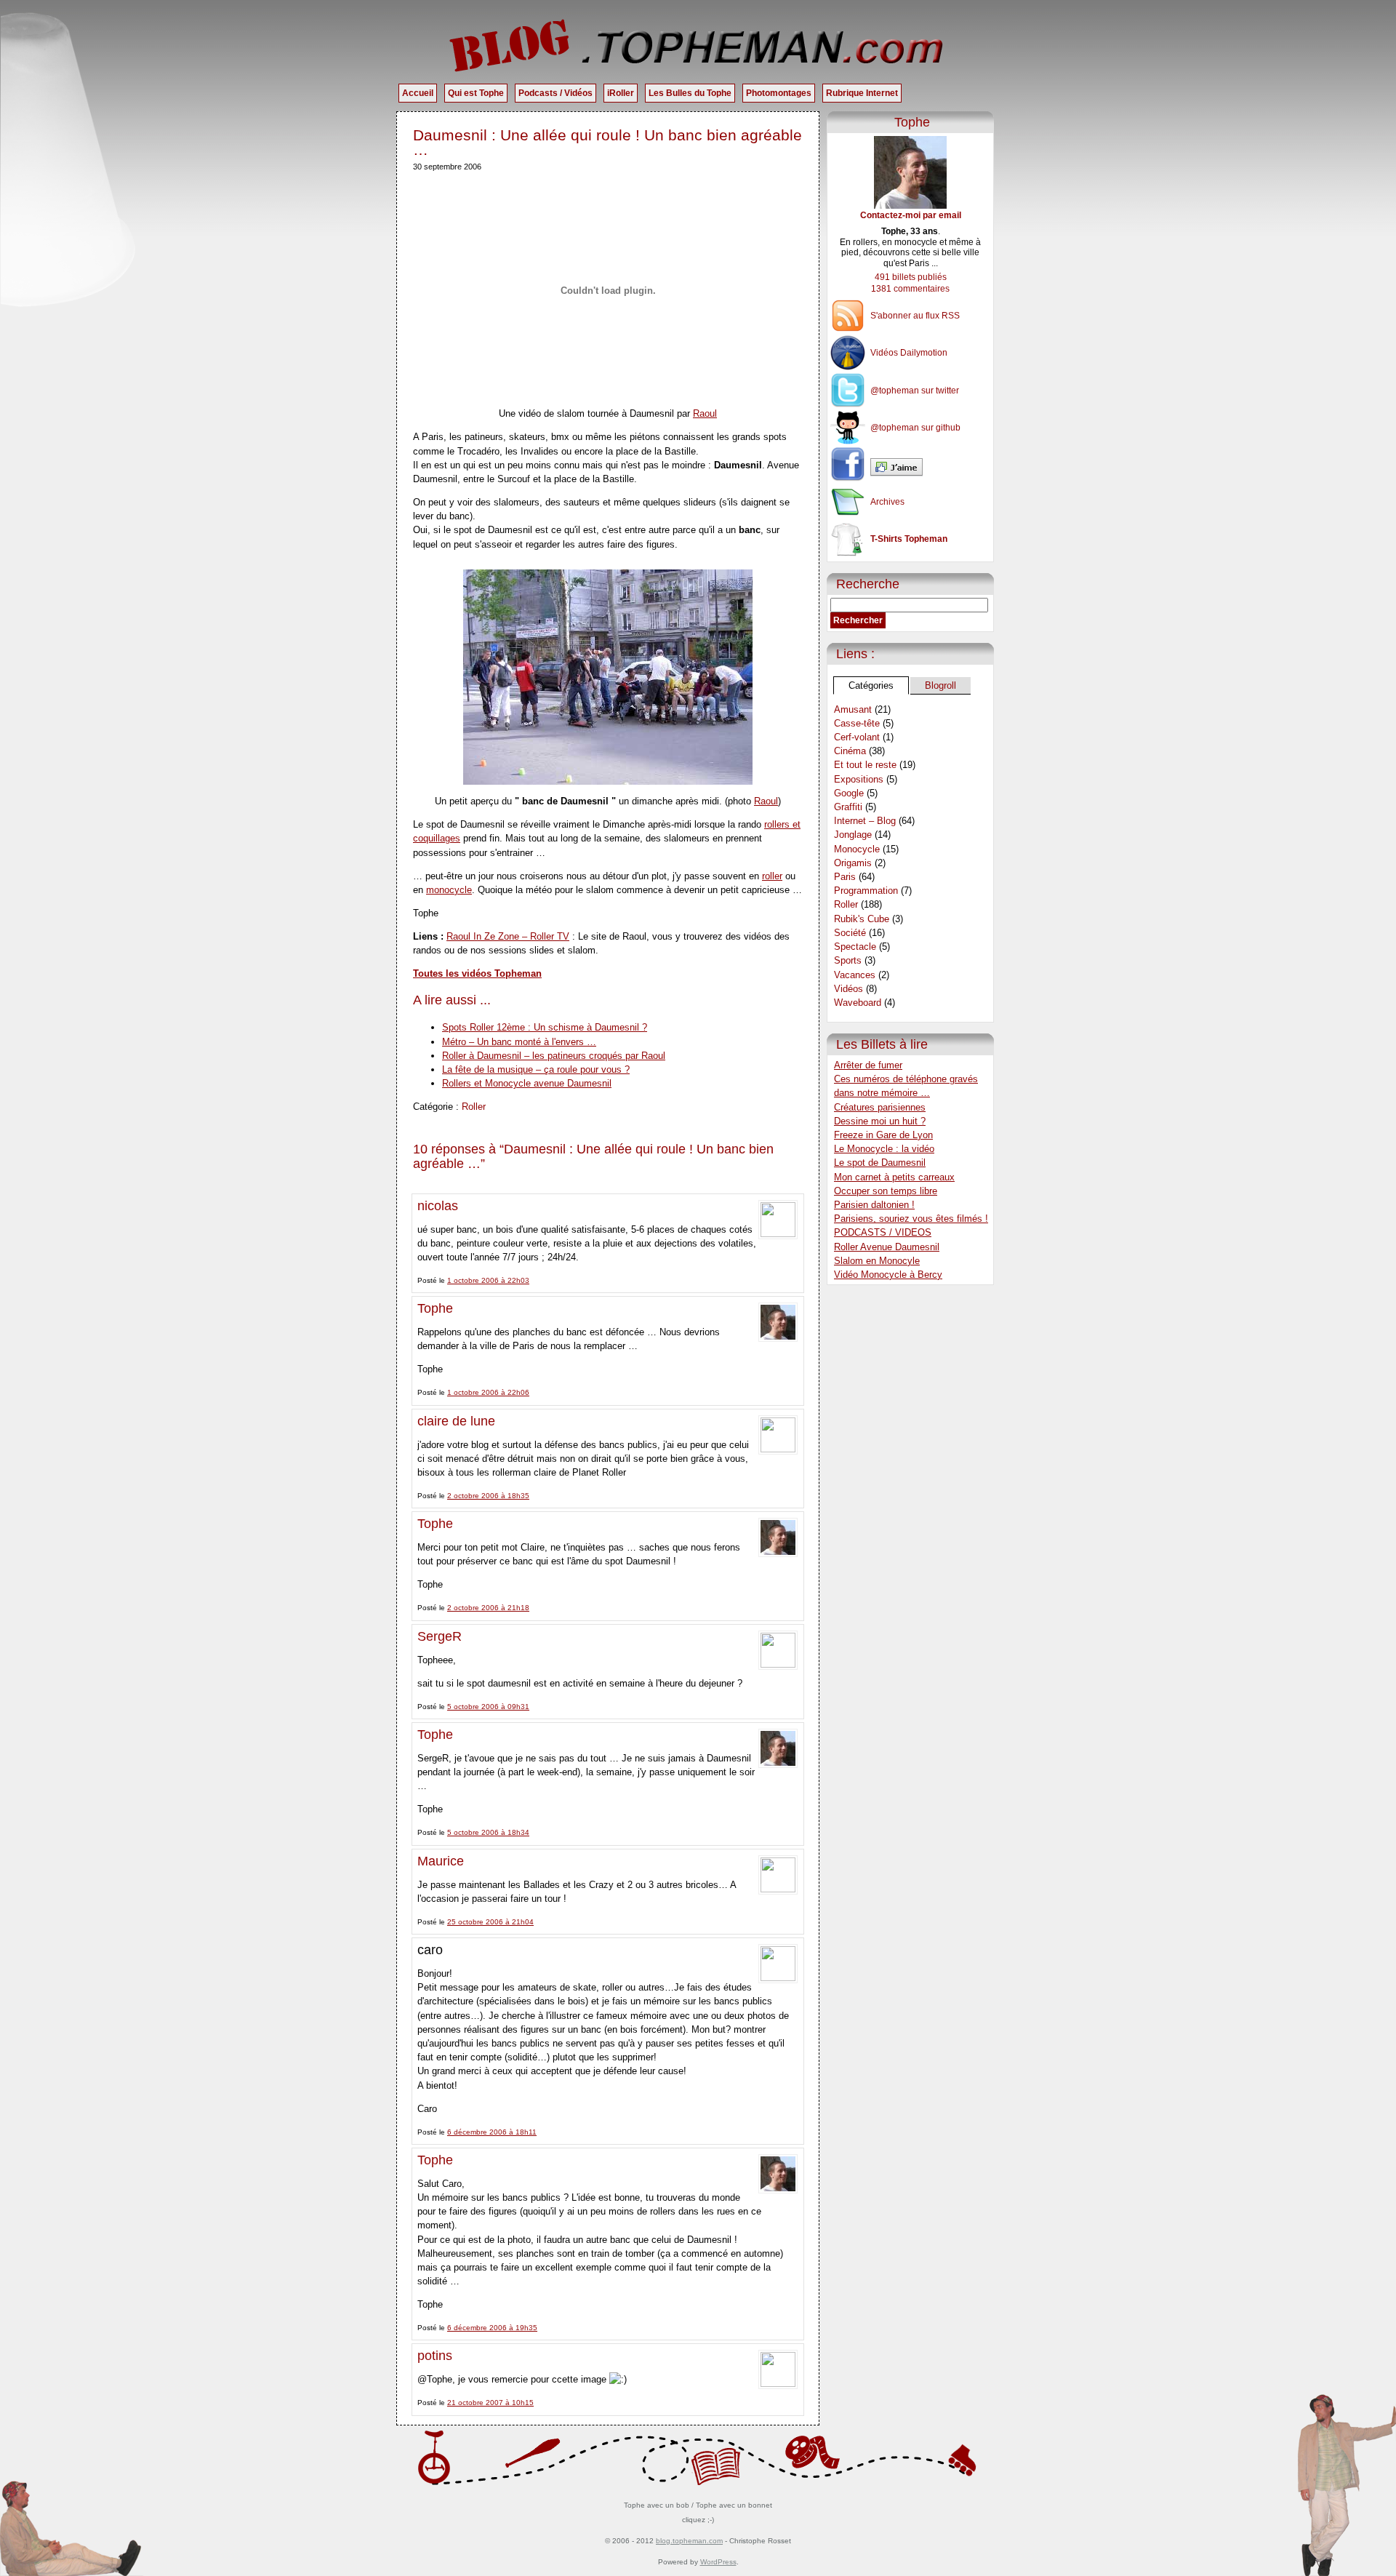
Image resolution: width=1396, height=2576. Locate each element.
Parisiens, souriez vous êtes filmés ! (911, 1219)
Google (849, 793)
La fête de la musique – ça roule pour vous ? (536, 1069)
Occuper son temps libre (886, 1191)
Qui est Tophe (476, 93)
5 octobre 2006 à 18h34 (488, 1832)
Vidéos (849, 989)
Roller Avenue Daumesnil (887, 1247)
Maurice (441, 1861)
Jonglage (853, 835)
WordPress (718, 2562)
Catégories (871, 685)
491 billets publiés (911, 277)
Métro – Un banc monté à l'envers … (519, 1042)
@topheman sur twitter (915, 391)
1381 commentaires (910, 289)
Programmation (866, 891)
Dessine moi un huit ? (880, 1121)
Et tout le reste (865, 765)
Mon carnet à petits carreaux (894, 1177)
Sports (848, 960)
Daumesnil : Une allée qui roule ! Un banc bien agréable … (607, 142)
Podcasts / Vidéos (555, 93)
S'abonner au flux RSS (915, 316)
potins (435, 2356)
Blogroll (940, 685)
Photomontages (779, 93)
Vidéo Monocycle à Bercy (888, 1275)
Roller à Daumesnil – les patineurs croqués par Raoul (554, 1056)
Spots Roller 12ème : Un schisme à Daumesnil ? (545, 1027)
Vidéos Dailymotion (909, 353)
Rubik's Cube (862, 919)
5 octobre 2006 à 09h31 (488, 1707)
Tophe (435, 1308)
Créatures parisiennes (880, 1107)
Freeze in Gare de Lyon (883, 1135)
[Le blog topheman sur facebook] (910, 467)
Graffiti (848, 807)
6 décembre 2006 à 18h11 (492, 2132)
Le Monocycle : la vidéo (884, 1149)
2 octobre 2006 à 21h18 (488, 1608)
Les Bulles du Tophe (690, 93)
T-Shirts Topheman (909, 539)
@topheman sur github (915, 428)
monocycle (449, 890)
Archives (887, 502)
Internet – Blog (865, 821)
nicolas (438, 1206)
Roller (474, 1107)
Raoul (705, 413)
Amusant (853, 709)
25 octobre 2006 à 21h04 (490, 1922)
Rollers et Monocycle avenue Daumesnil (527, 1083)
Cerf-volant (857, 737)
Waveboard (858, 1003)
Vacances (855, 975)
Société (850, 933)
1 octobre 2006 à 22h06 (488, 1392)
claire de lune (456, 1421)
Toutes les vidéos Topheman (477, 973)
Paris (845, 877)
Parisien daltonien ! (874, 1205)
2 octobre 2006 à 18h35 (488, 1496)
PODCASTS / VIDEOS (883, 1232)
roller (772, 876)
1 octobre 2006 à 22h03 (488, 1280)
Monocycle (857, 849)
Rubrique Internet (862, 93)
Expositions (859, 779)
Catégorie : (437, 1107)
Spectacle (855, 947)
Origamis (853, 863)
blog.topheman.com (689, 2541)
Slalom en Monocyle (877, 1261)
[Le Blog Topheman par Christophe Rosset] (698, 45)
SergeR (440, 1636)
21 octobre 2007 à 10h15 (490, 2403)
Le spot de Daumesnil (880, 1163)
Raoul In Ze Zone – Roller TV (508, 936)
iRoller (621, 93)
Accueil (418, 93)
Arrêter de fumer (868, 1065)
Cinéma (850, 751)
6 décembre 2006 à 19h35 (492, 2328)
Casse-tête (857, 723)
